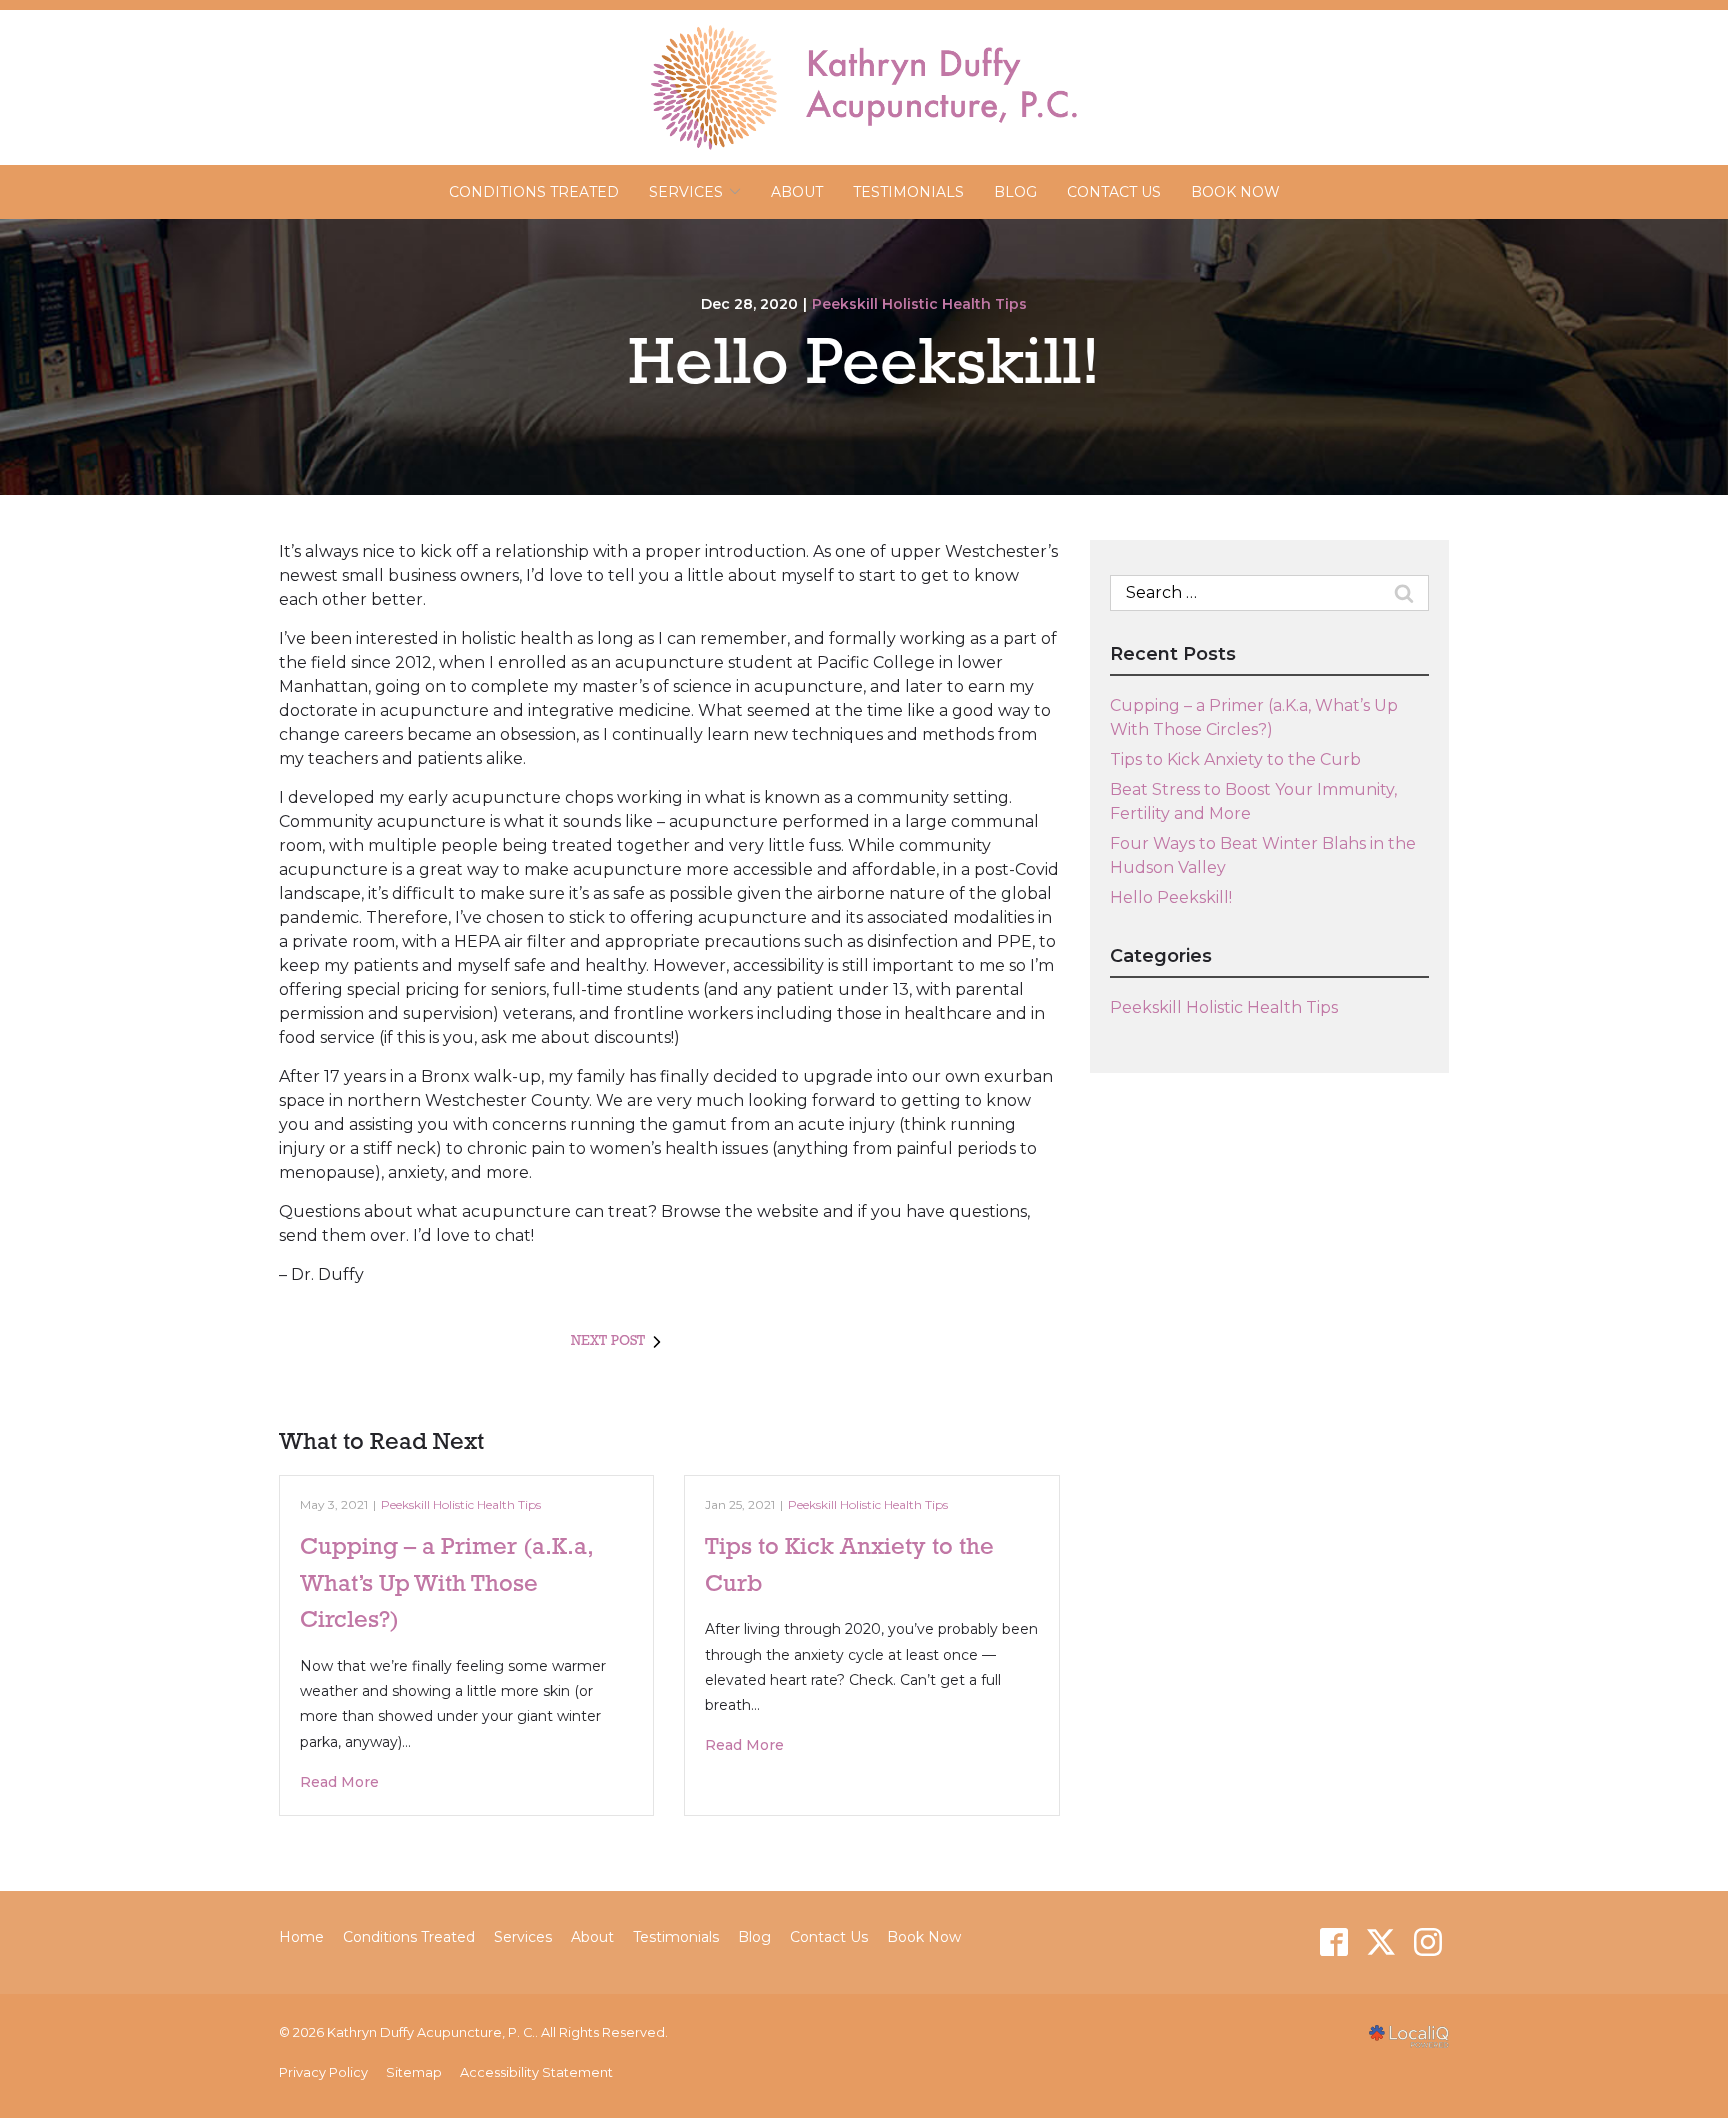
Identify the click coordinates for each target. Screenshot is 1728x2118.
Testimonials (908, 192)
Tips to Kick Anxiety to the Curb (1235, 759)
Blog (1015, 192)
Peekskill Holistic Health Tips (919, 304)
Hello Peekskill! (864, 366)
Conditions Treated (534, 192)
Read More (339, 1782)
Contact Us (1114, 192)
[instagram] (1427, 1942)
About (797, 192)
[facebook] (1333, 1942)
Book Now (1235, 192)
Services (523, 1937)
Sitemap (414, 2072)
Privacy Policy (323, 2072)
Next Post (608, 1341)
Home (301, 1937)
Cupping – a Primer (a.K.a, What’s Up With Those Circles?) (446, 1584)
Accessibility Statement (536, 2072)
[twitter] (1380, 1942)
